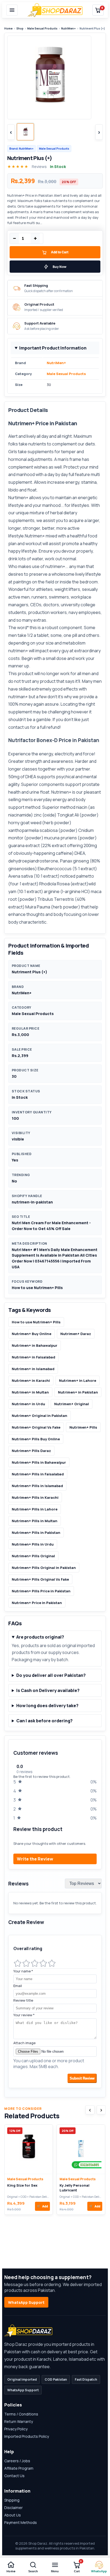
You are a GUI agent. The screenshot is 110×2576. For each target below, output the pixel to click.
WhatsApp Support (26, 2302)
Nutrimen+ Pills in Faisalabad (38, 1474)
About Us (13, 2515)
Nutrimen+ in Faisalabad (34, 1357)
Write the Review (35, 1859)
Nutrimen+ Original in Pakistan (40, 1416)
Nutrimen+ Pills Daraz (31, 1451)
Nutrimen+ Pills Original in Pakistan (44, 1568)
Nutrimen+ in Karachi (31, 1380)
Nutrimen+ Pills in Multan (35, 1521)
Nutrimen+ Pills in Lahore (35, 1509)
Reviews (39, 167)
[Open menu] (12, 10)
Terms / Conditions (21, 2414)
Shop (20, 29)
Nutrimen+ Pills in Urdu (33, 1544)
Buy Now (60, 267)
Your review (24, 2015)
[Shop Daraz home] (55, 10)
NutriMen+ (68, 29)
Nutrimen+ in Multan (30, 1392)
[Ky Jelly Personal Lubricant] (81, 2149)
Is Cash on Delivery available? (48, 1690)
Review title (23, 2000)
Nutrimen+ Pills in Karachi (35, 1497)
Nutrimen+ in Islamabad (33, 1369)
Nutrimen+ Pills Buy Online (36, 1439)
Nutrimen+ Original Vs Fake (36, 1427)
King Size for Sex (22, 2185)
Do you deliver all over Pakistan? (51, 1675)
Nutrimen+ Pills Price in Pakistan (41, 1591)
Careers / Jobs (17, 2461)
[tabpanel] (55, 1916)
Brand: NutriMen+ (21, 149)
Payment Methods (21, 2522)
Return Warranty (19, 2421)
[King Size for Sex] (29, 2149)
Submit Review (82, 2078)
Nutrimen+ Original (72, 1404)
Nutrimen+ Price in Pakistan (37, 1603)
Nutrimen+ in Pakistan (78, 1392)
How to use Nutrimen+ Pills (36, 1322)
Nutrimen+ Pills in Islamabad (37, 1486)
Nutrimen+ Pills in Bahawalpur (39, 1462)
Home (8, 29)
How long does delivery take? (47, 1706)
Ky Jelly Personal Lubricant (74, 2188)
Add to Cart (60, 252)
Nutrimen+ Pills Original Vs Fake (40, 1579)
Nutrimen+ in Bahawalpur (35, 1345)
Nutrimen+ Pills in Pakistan (36, 1533)
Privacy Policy (16, 2429)
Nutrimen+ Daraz (76, 1334)
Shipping (12, 2500)
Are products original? (40, 1637)
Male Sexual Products (42, 29)
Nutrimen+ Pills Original (33, 1556)
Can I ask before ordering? (44, 1721)
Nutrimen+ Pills (83, 1427)
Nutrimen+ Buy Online (32, 1334)
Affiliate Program (19, 2468)
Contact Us (14, 2476)
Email (18, 1986)
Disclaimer (13, 2508)
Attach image (24, 2043)
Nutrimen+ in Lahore (78, 1380)
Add (42, 2206)
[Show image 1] (25, 132)
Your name (23, 1971)
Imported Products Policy (27, 2436)
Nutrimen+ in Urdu (28, 1404)
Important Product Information (53, 348)
